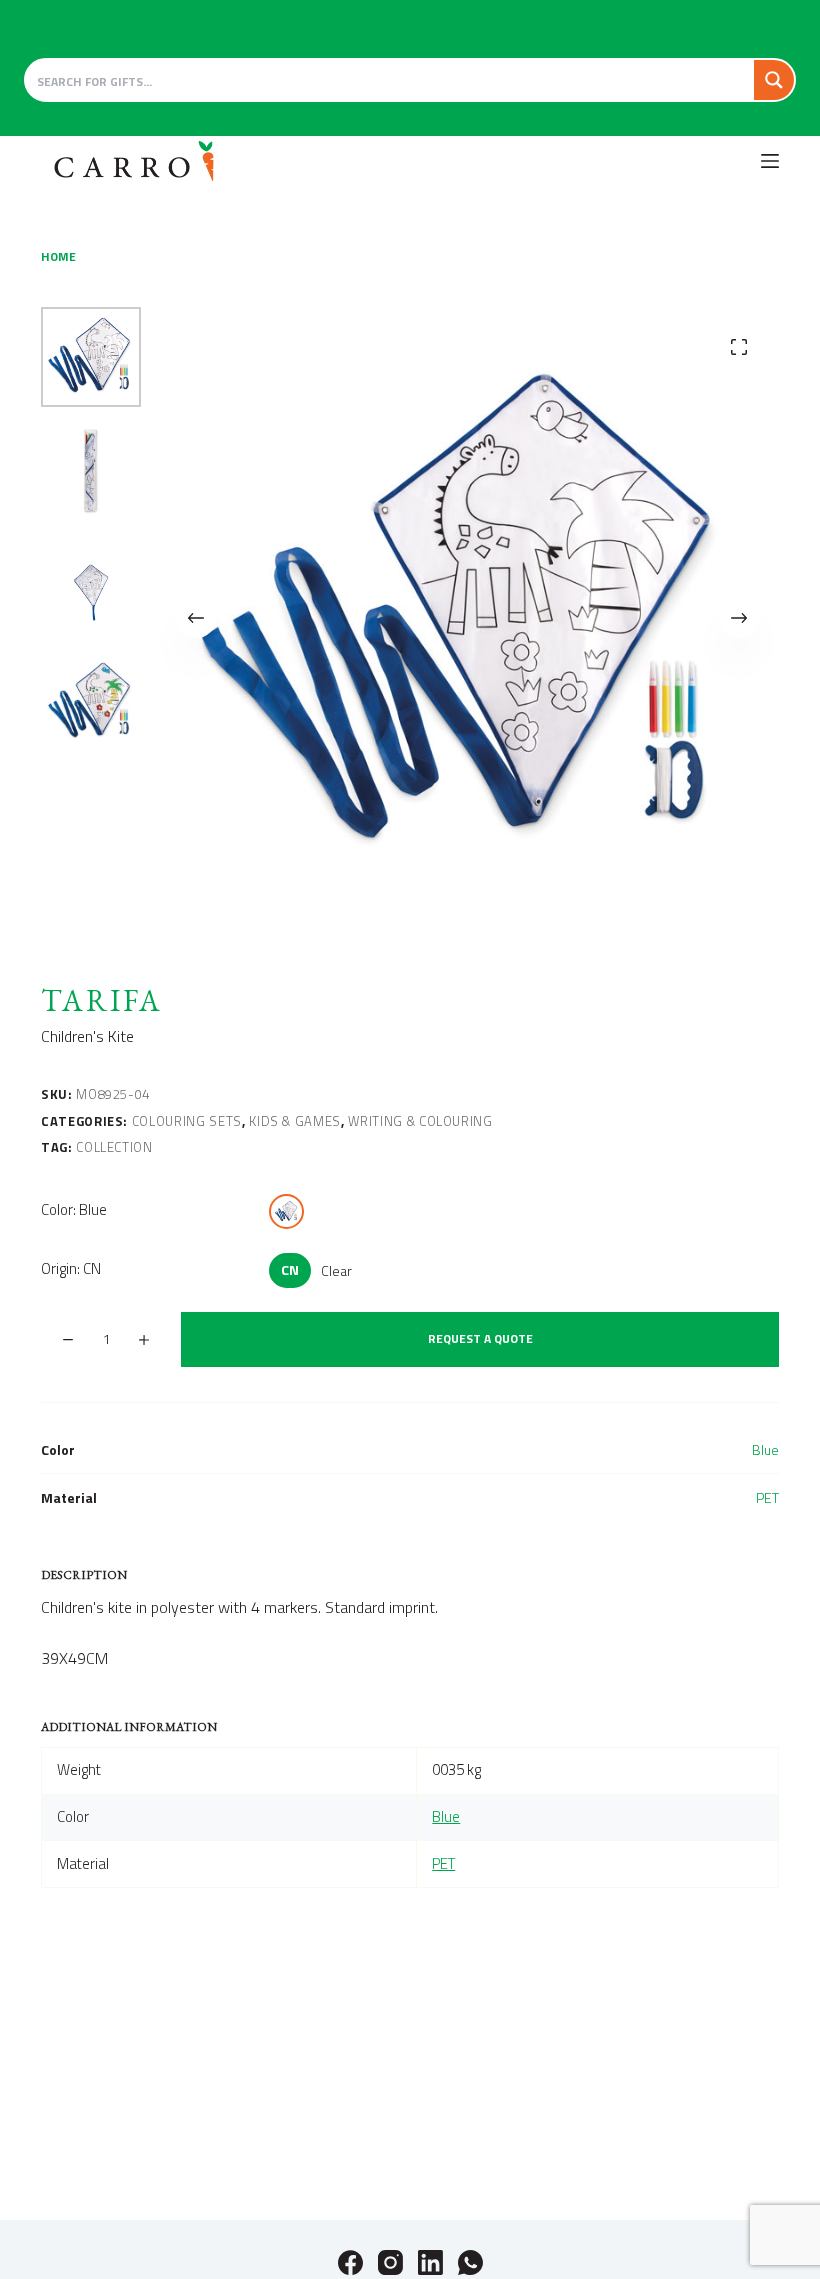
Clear (336, 1270)
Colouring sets (187, 1121)
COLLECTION (114, 1147)
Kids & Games (295, 1121)
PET (767, 1497)
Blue (765, 1449)
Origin (71, 1268)
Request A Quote (480, 1338)
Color (74, 1209)
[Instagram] (390, 2262)
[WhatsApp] (470, 2262)
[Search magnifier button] (774, 80)
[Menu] (770, 161)
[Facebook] (350, 2262)
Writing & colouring (420, 1121)
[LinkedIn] (430, 2262)
